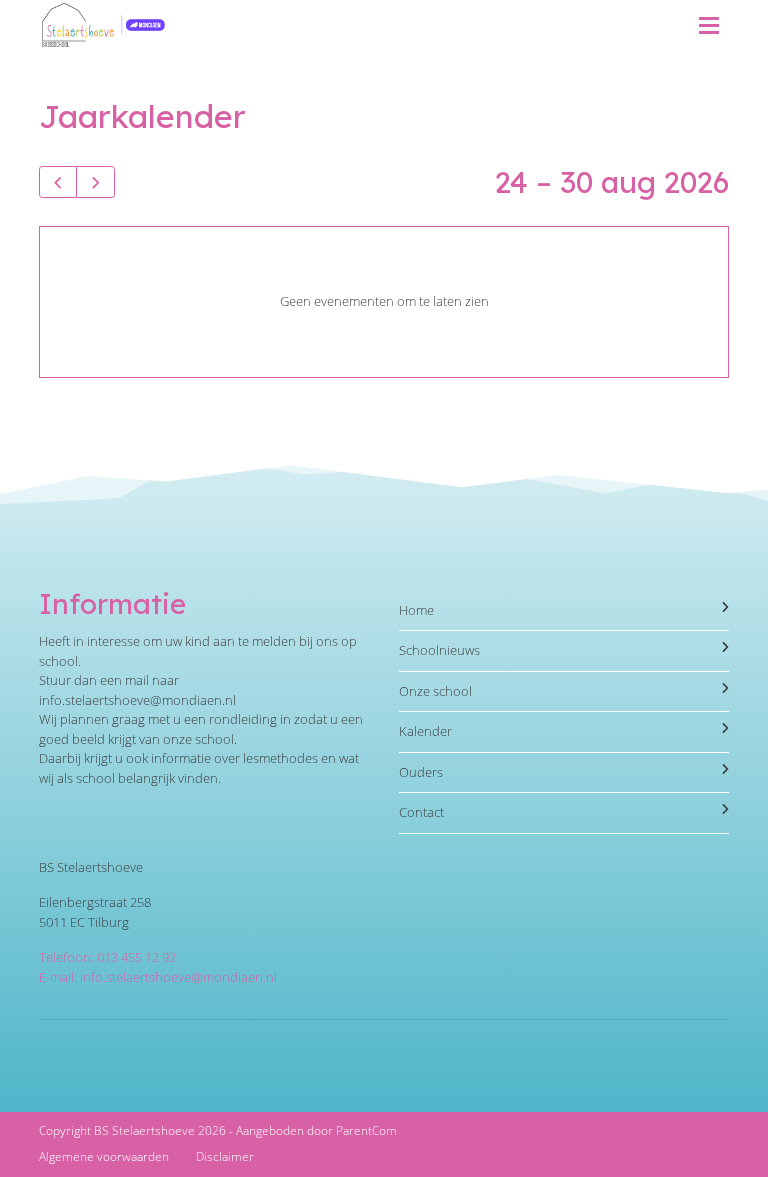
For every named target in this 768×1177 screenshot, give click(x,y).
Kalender (425, 731)
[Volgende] (95, 182)
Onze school (435, 691)
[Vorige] (58, 182)
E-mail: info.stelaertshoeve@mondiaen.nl (158, 977)
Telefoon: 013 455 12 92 (107, 957)
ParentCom (366, 1130)
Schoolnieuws (439, 650)
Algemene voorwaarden (104, 1156)
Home (416, 610)
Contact (421, 812)
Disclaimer (225, 1156)
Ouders (421, 772)
